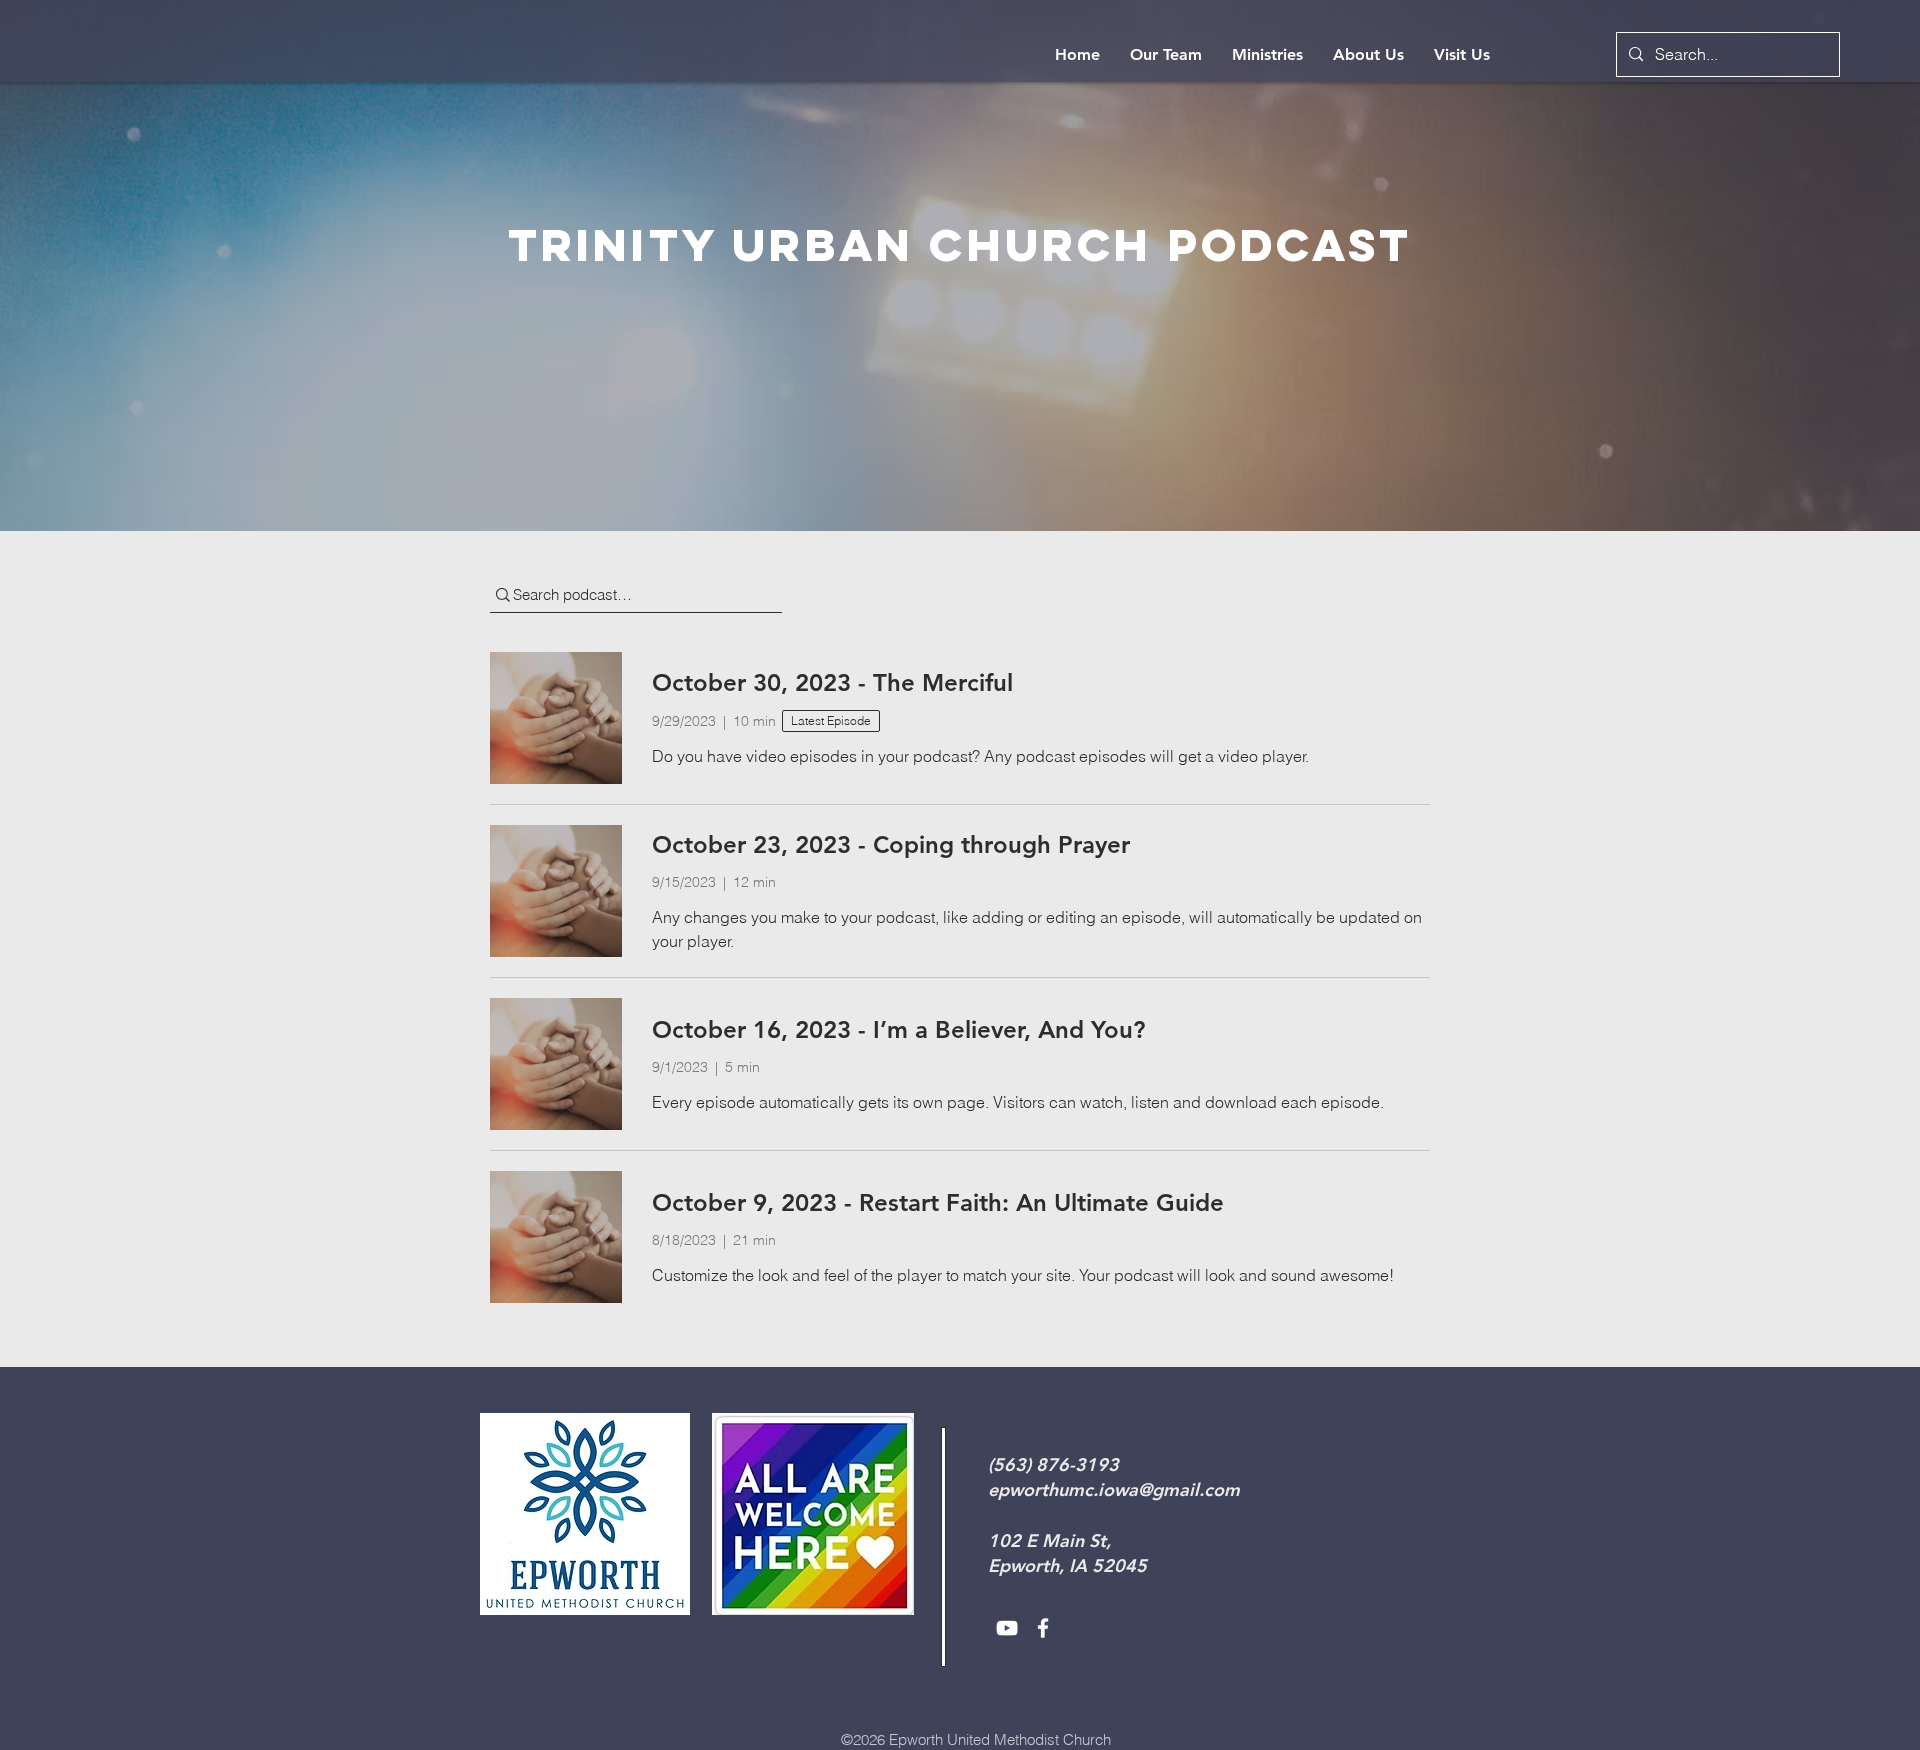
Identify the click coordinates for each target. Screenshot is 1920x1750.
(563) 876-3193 (1053, 1464)
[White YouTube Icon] (1007, 1628)
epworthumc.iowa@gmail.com (1114, 1489)
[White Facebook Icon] (1043, 1628)
